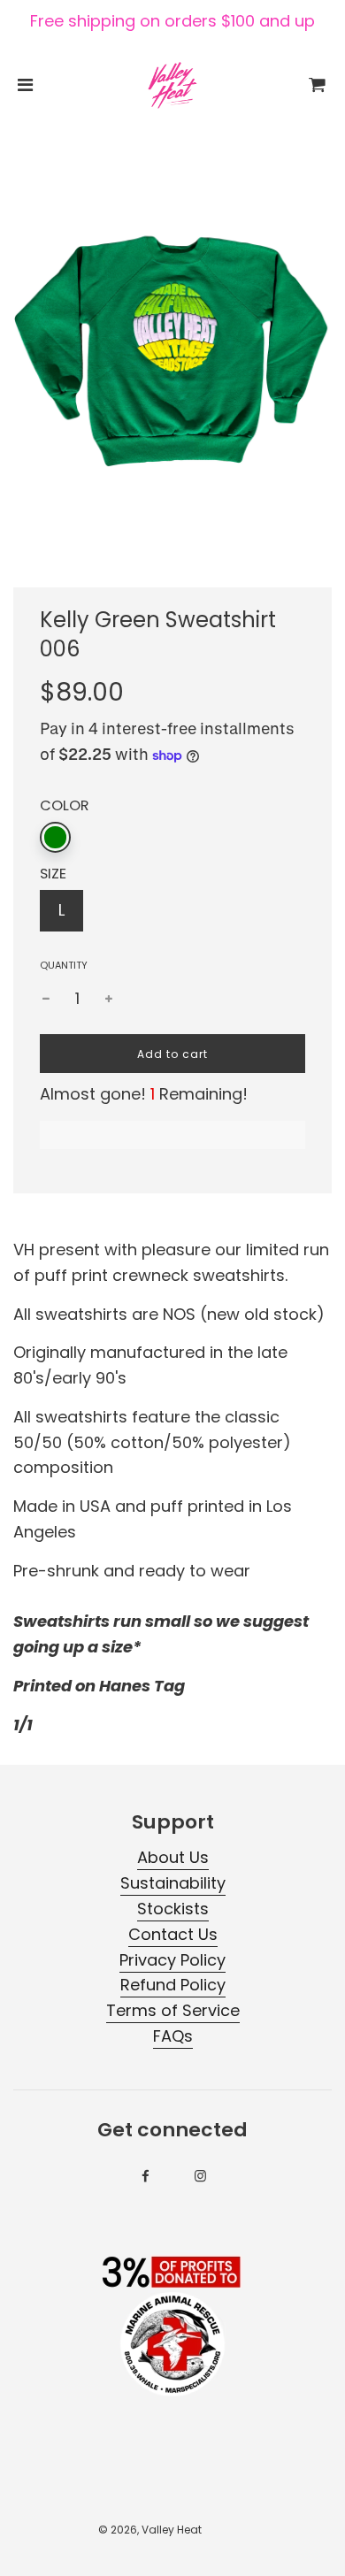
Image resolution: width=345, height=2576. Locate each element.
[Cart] (318, 85)
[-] (46, 999)
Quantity (64, 965)
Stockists (173, 1909)
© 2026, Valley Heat (150, 2530)
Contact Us (173, 1934)
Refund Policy (173, 1985)
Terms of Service (173, 2010)
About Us (173, 1857)
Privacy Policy (172, 1960)
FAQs (173, 2036)
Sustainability (173, 1883)
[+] (109, 999)
